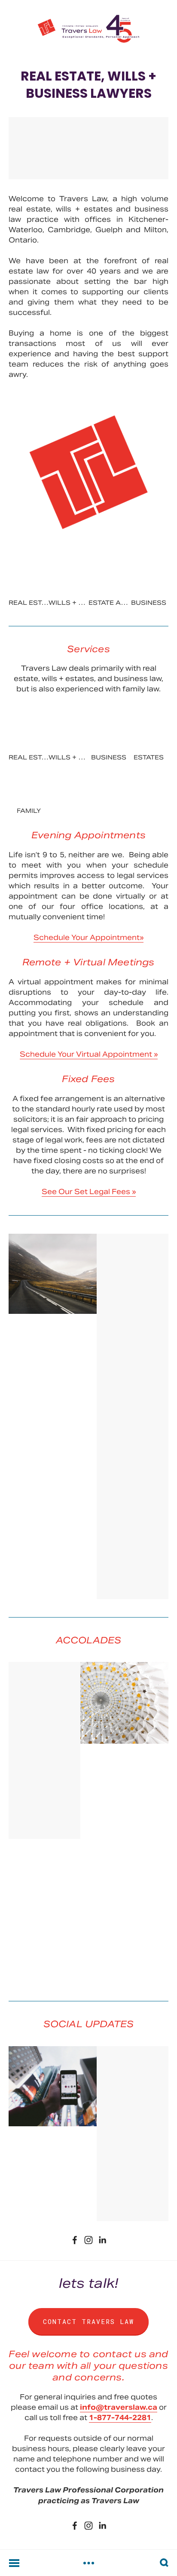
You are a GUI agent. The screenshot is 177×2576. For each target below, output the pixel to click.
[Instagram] (88, 2240)
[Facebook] (75, 2240)
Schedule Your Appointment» (88, 938)
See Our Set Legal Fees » (89, 1192)
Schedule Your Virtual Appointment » (89, 1054)
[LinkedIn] (102, 2240)
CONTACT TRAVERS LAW (88, 2321)
